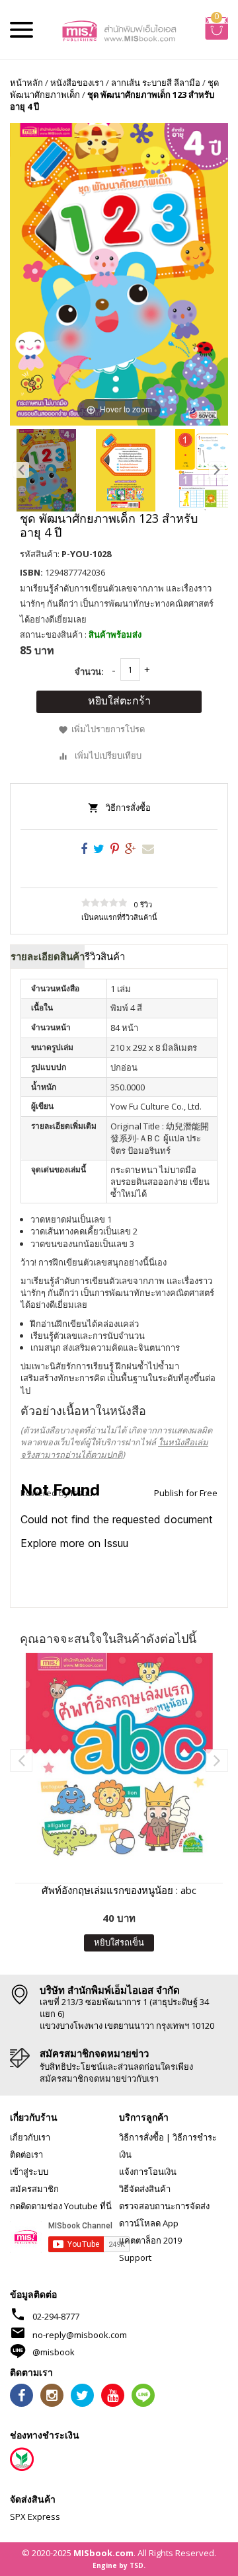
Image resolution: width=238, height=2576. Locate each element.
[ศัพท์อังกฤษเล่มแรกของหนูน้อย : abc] (119, 1757)
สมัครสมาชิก (34, 2189)
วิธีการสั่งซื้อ (128, 808)
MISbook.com (103, 2553)
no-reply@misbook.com (80, 2335)
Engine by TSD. (119, 2565)
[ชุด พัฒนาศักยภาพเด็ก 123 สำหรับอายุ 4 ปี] (46, 470)
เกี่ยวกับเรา (30, 2137)
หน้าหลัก (26, 83)
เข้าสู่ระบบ (29, 2172)
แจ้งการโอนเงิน (148, 2172)
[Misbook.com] (119, 30)
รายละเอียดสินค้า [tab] (48, 956)
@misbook (54, 2352)
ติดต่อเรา (26, 2154)
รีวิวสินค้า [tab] (105, 956)
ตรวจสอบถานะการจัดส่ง (164, 2206)
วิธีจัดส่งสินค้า (145, 2189)
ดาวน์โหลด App (149, 2223)
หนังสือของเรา (77, 83)
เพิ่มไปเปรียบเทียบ (108, 755)
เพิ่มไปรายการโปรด (108, 730)
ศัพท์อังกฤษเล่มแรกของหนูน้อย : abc (119, 1890)
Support (135, 2257)
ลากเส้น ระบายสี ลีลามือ (156, 83)
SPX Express (35, 2517)
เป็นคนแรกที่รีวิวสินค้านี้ (119, 917)
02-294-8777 (56, 2316)
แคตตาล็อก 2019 (150, 2240)
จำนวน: (89, 671)
